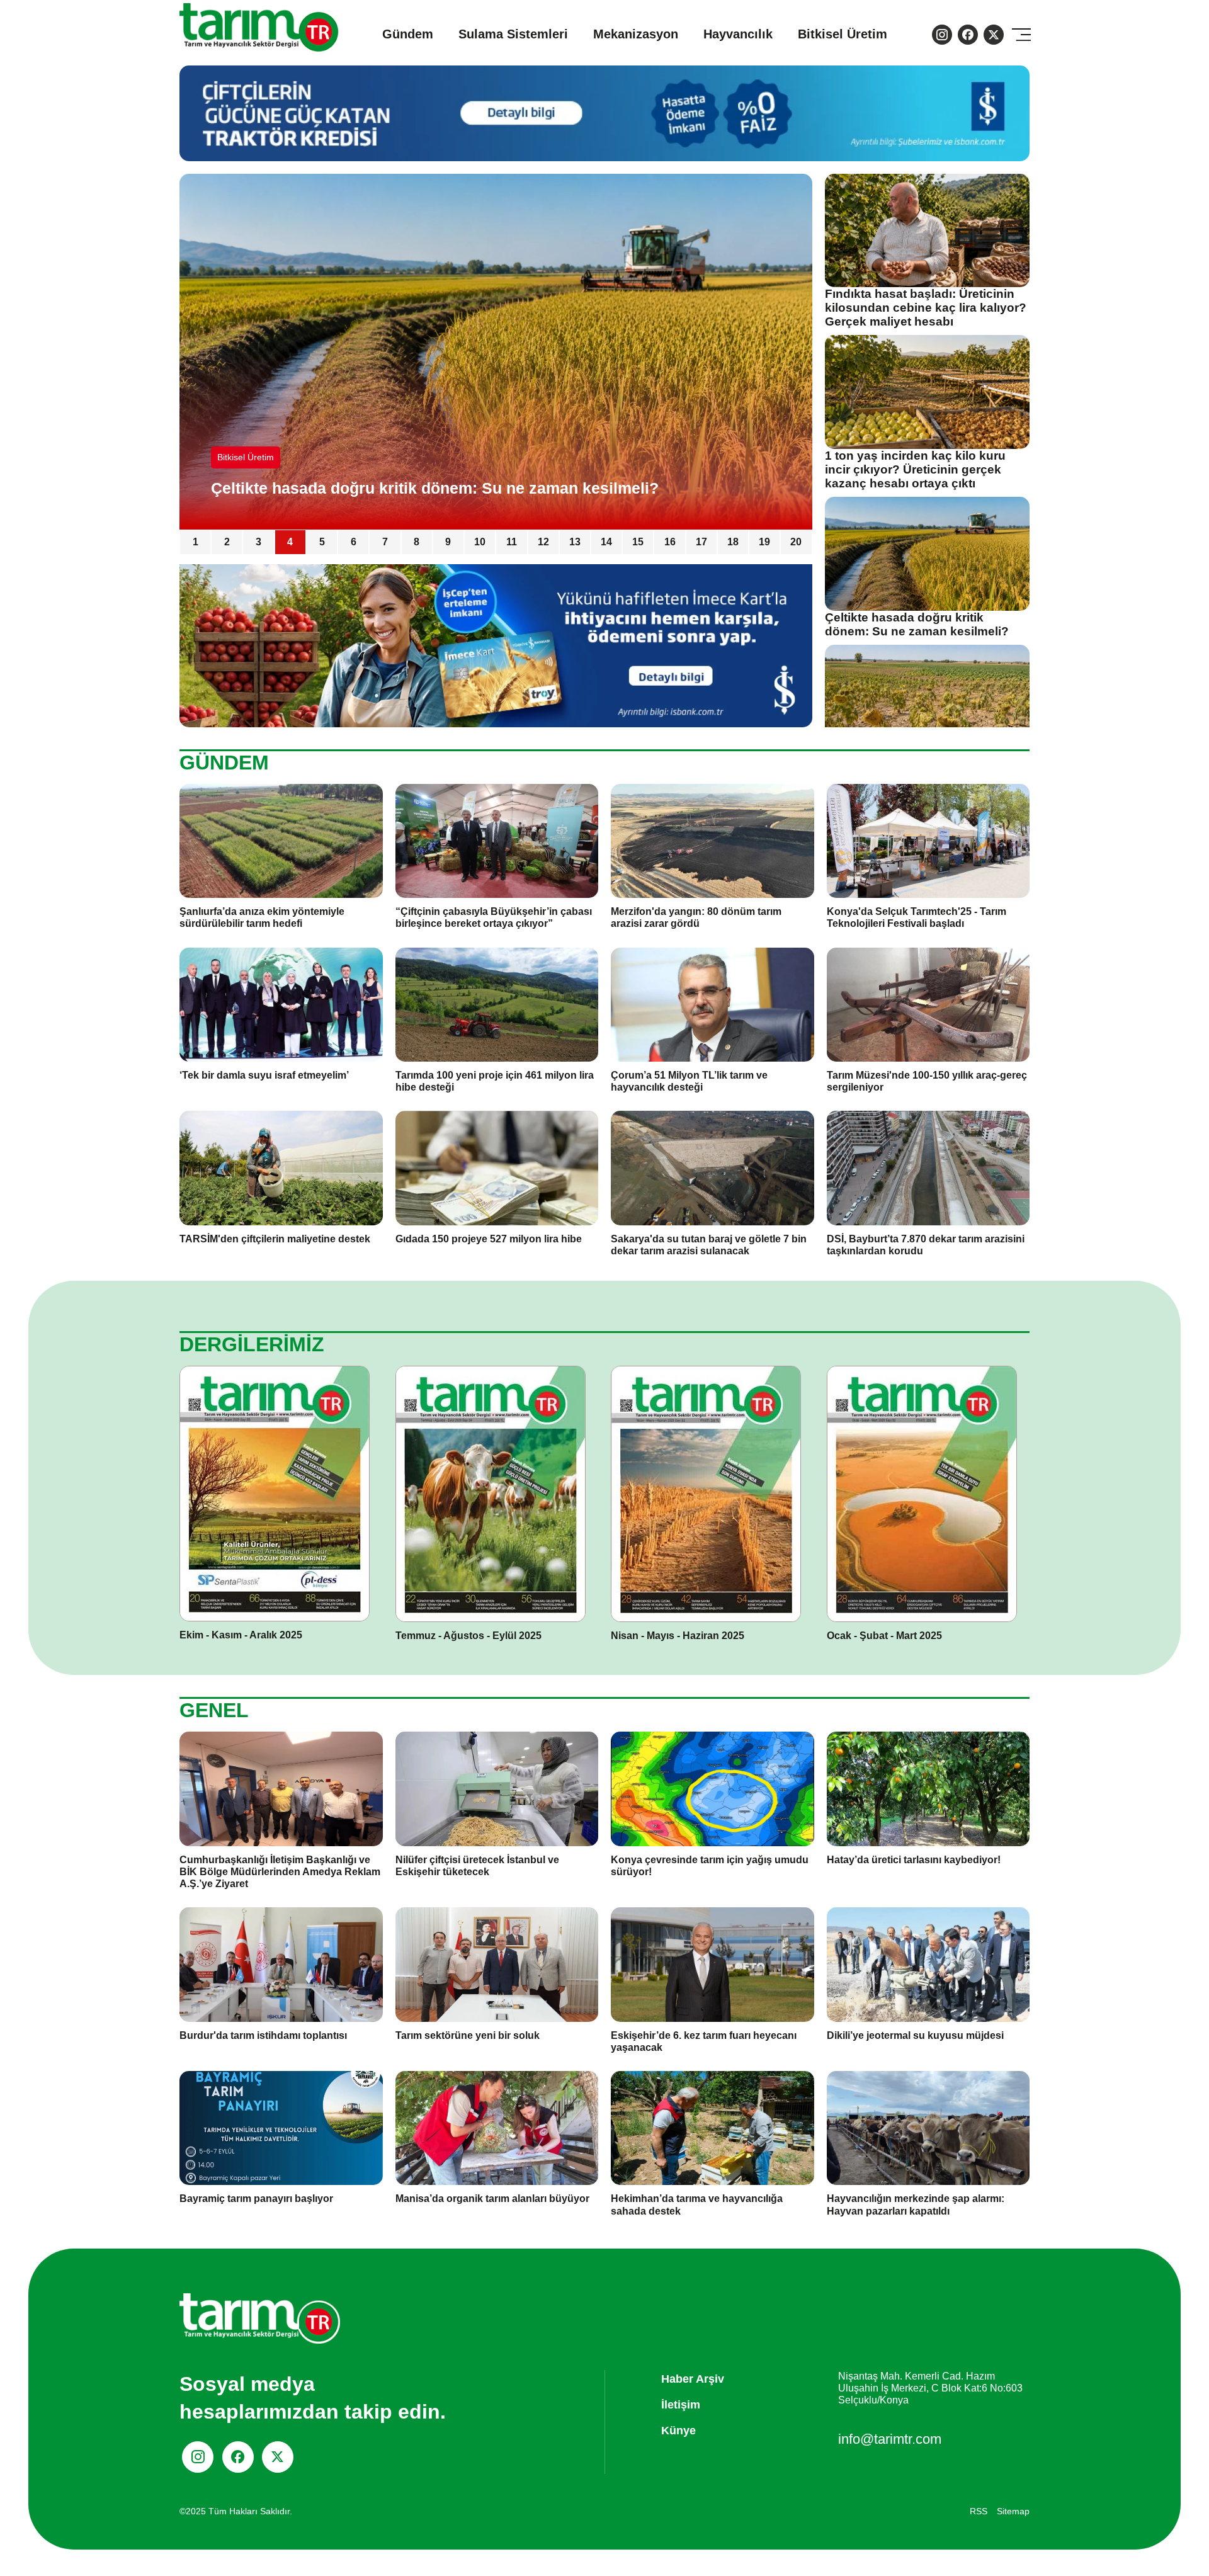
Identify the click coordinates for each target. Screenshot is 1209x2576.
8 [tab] (417, 542)
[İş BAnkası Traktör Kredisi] (496, 645)
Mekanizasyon (636, 34)
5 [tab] (322, 542)
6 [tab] (354, 542)
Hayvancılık (738, 34)
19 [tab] (764, 542)
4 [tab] (290, 542)
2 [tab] (227, 542)
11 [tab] (512, 542)
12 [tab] (543, 542)
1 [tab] (196, 542)
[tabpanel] (496, 352)
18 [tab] (733, 542)
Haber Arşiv (693, 2379)
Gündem (408, 34)
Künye (678, 2431)
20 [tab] (796, 542)
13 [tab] (575, 542)
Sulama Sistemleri (513, 34)
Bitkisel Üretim (843, 34)
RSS (979, 2511)
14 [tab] (606, 542)
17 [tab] (701, 542)
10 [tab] (480, 542)
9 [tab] (448, 542)
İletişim (681, 2405)
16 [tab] (670, 542)
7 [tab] (385, 542)
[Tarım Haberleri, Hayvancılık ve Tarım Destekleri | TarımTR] (260, 34)
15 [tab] (638, 542)
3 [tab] (258, 542)
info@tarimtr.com (890, 2439)
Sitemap (1013, 2511)
